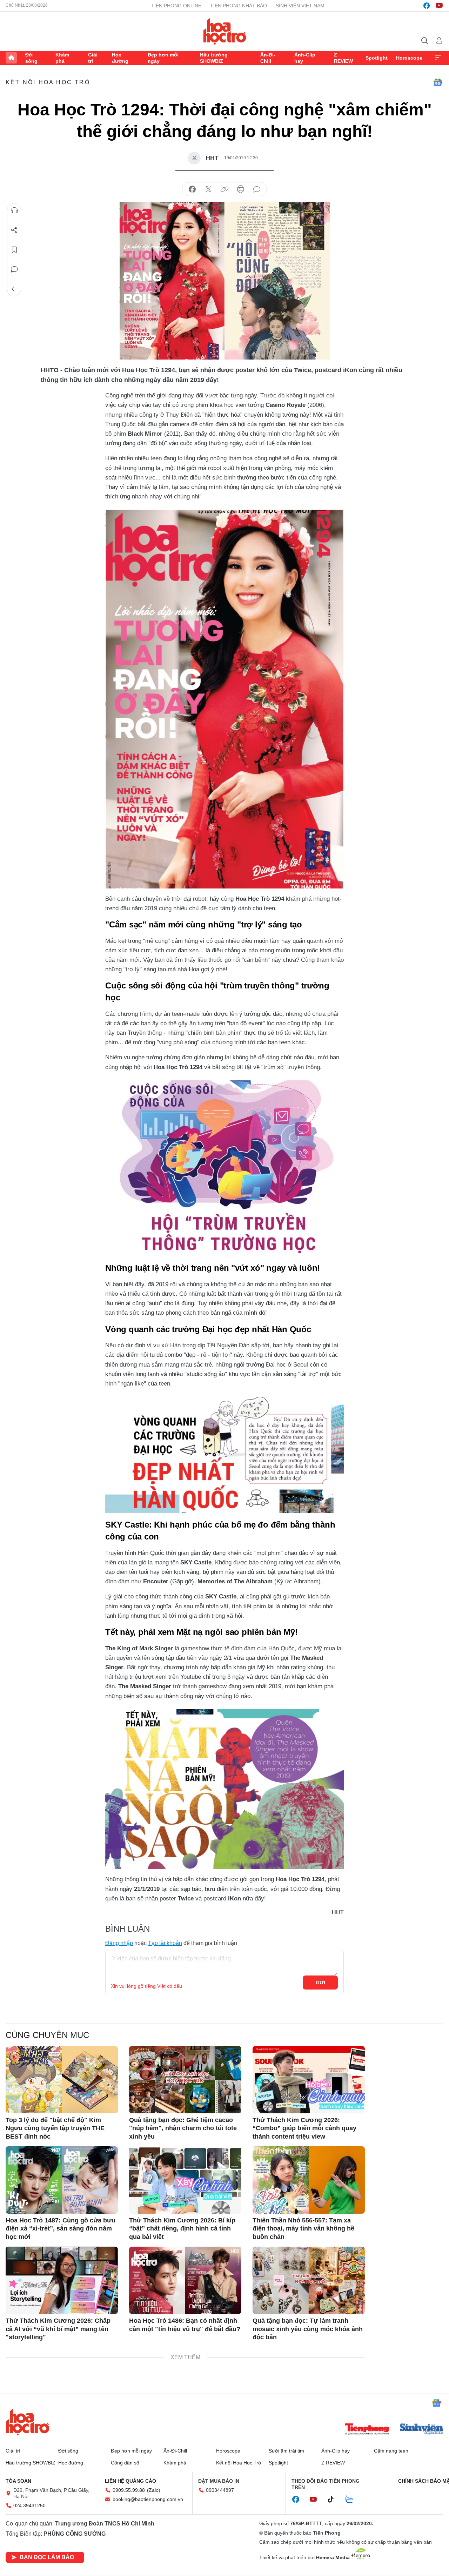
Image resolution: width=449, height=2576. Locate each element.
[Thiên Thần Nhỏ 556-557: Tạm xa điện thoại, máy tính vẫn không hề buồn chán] (309, 2180)
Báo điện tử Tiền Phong (225, 31)
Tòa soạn (18, 2481)
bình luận (257, 189)
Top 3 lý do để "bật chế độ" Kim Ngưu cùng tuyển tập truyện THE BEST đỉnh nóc (55, 2128)
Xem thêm (438, 58)
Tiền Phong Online (176, 6)
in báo (241, 189)
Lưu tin (14, 250)
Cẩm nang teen (391, 2451)
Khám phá (62, 58)
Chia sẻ (14, 230)
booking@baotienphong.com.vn (148, 2499)
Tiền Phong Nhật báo (239, 6)
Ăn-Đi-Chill (268, 58)
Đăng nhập (119, 1943)
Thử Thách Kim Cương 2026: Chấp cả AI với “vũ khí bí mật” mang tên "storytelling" (58, 2329)
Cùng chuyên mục (47, 2035)
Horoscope (409, 58)
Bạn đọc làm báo (47, 2557)
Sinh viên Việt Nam (300, 6)
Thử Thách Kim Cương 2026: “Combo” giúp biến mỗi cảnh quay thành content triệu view (304, 2128)
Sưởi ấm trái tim (286, 2451)
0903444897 (220, 2490)
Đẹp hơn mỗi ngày (163, 58)
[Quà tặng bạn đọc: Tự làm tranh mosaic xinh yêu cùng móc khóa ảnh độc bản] (309, 2280)
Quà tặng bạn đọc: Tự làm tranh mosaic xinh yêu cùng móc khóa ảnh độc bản (308, 2329)
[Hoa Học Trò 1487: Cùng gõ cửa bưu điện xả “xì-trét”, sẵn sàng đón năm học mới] (62, 2180)
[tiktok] (334, 2500)
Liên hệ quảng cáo (130, 2481)
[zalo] (353, 2500)
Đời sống (31, 58)
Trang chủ (11, 58)
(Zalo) (154, 2490)
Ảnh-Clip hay (305, 58)
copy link (224, 189)
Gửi (320, 1983)
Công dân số (125, 2463)
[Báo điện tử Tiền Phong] (367, 2430)
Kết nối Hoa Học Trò (48, 82)
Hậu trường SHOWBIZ (214, 58)
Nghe (14, 210)
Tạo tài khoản (165, 1943)
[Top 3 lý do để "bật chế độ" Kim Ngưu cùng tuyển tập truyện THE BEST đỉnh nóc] (62, 2080)
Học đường (120, 58)
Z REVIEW (343, 58)
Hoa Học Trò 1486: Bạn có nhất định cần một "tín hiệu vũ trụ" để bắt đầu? (185, 2325)
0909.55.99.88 (129, 2490)
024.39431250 (29, 2505)
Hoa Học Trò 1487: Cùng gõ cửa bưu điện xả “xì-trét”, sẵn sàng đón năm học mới (61, 2229)
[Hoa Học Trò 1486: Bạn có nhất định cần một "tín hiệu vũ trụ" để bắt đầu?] (185, 2280)
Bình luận (14, 269)
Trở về (14, 289)
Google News (438, 82)
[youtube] (439, 6)
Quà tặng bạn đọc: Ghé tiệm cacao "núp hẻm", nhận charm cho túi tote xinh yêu (183, 2128)
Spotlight (377, 58)
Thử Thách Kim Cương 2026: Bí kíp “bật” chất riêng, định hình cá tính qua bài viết (182, 2229)
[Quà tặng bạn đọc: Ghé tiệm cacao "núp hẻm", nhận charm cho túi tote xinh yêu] (185, 2080)
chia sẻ (192, 189)
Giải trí (93, 58)
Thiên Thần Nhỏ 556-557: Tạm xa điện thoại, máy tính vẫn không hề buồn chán (303, 2229)
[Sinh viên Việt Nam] (422, 2430)
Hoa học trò (28, 2422)
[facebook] (427, 6)
